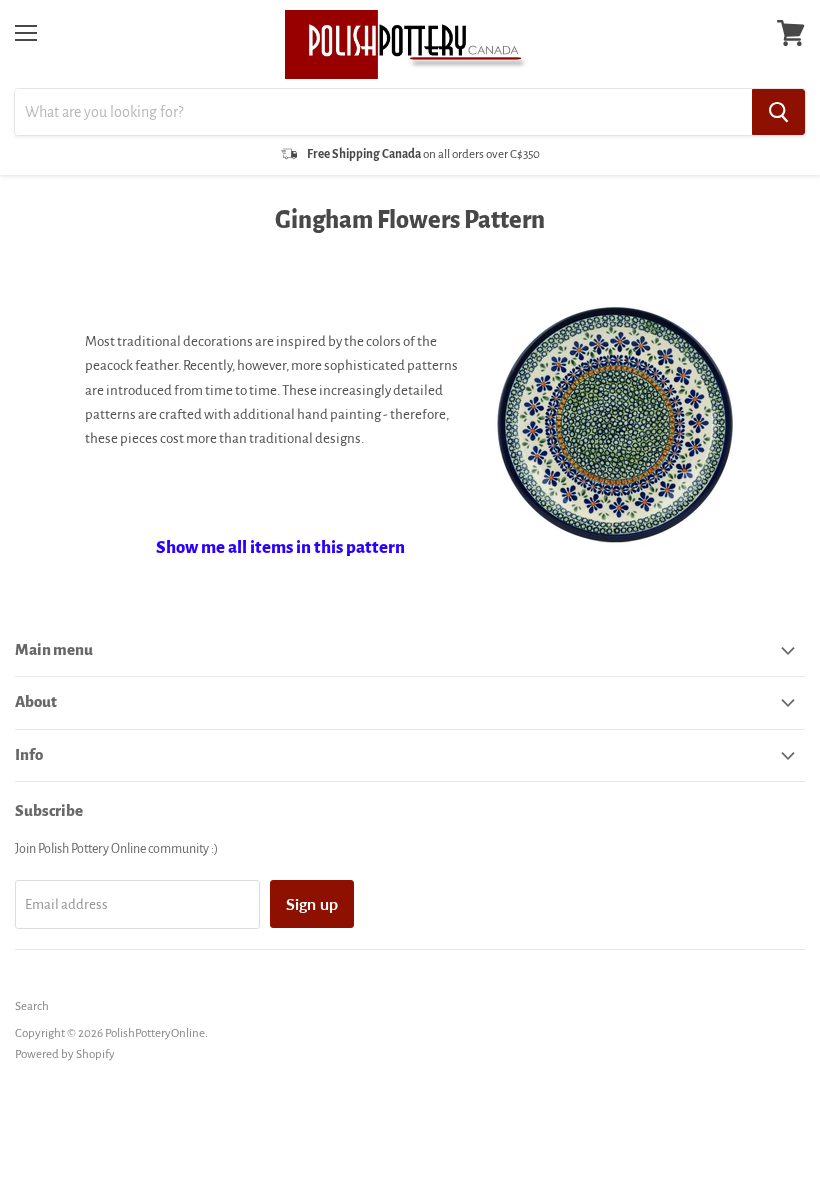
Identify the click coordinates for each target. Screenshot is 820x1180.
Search (32, 1006)
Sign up (312, 903)
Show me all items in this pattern (280, 547)
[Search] (778, 112)
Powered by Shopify (65, 1054)
